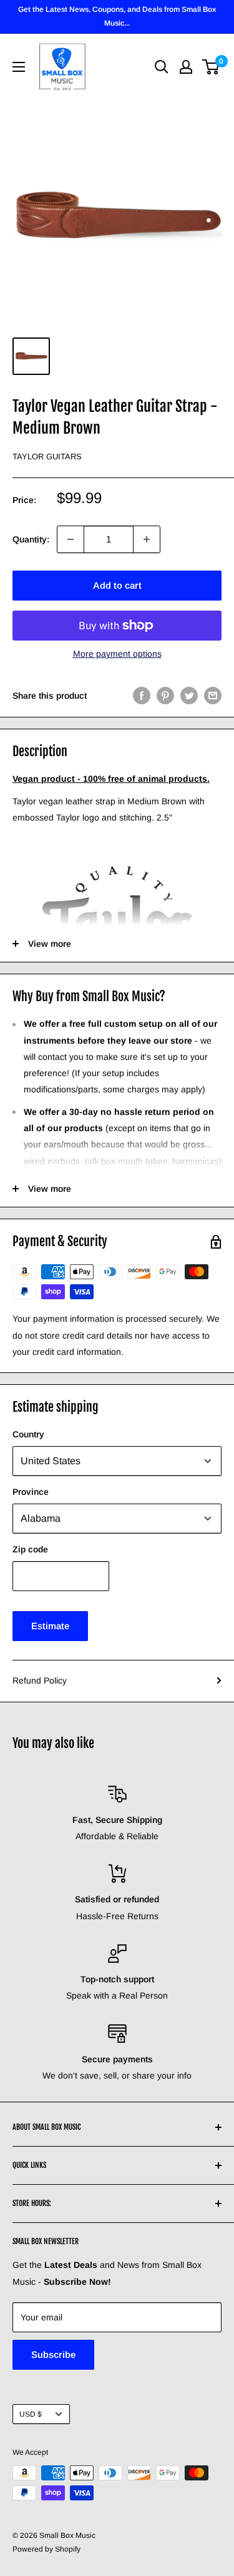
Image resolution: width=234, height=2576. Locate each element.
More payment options (117, 654)
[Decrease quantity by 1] (71, 539)
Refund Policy (40, 1680)
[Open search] (162, 67)
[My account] (186, 67)
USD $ (31, 2414)
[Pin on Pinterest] (165, 696)
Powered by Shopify (46, 2549)
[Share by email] (213, 696)
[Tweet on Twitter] (189, 696)
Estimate (50, 1626)
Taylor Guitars (47, 457)
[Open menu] (19, 67)
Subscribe (53, 2354)
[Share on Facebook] (142, 696)
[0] (211, 67)
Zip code (30, 1549)
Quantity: (31, 539)
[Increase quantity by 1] (147, 539)
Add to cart (117, 585)
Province (31, 1492)
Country (28, 1434)
